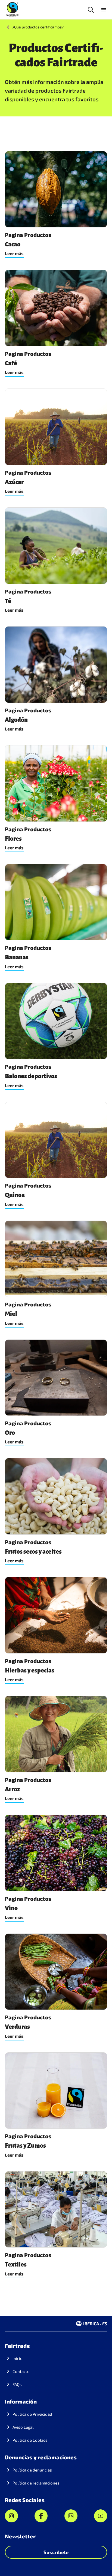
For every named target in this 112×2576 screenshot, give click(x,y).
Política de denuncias (32, 2470)
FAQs (17, 2384)
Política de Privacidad (32, 2414)
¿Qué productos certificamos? (38, 27)
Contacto (21, 2371)
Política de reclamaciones (36, 2483)
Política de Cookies (30, 2440)
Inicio (18, 2358)
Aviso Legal (23, 2427)
